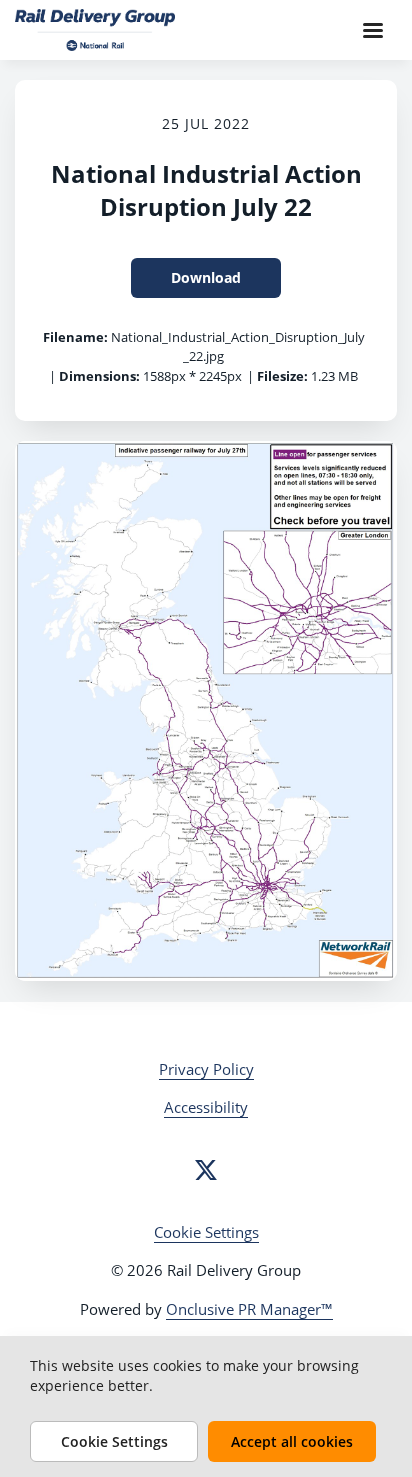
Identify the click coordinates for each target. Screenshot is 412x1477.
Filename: (75, 337)
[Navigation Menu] (373, 30)
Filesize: (282, 376)
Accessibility (206, 1107)
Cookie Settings (206, 1232)
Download (206, 277)
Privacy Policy (206, 1069)
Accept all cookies (292, 1441)
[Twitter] (206, 1170)
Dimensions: (99, 376)
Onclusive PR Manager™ (249, 1309)
